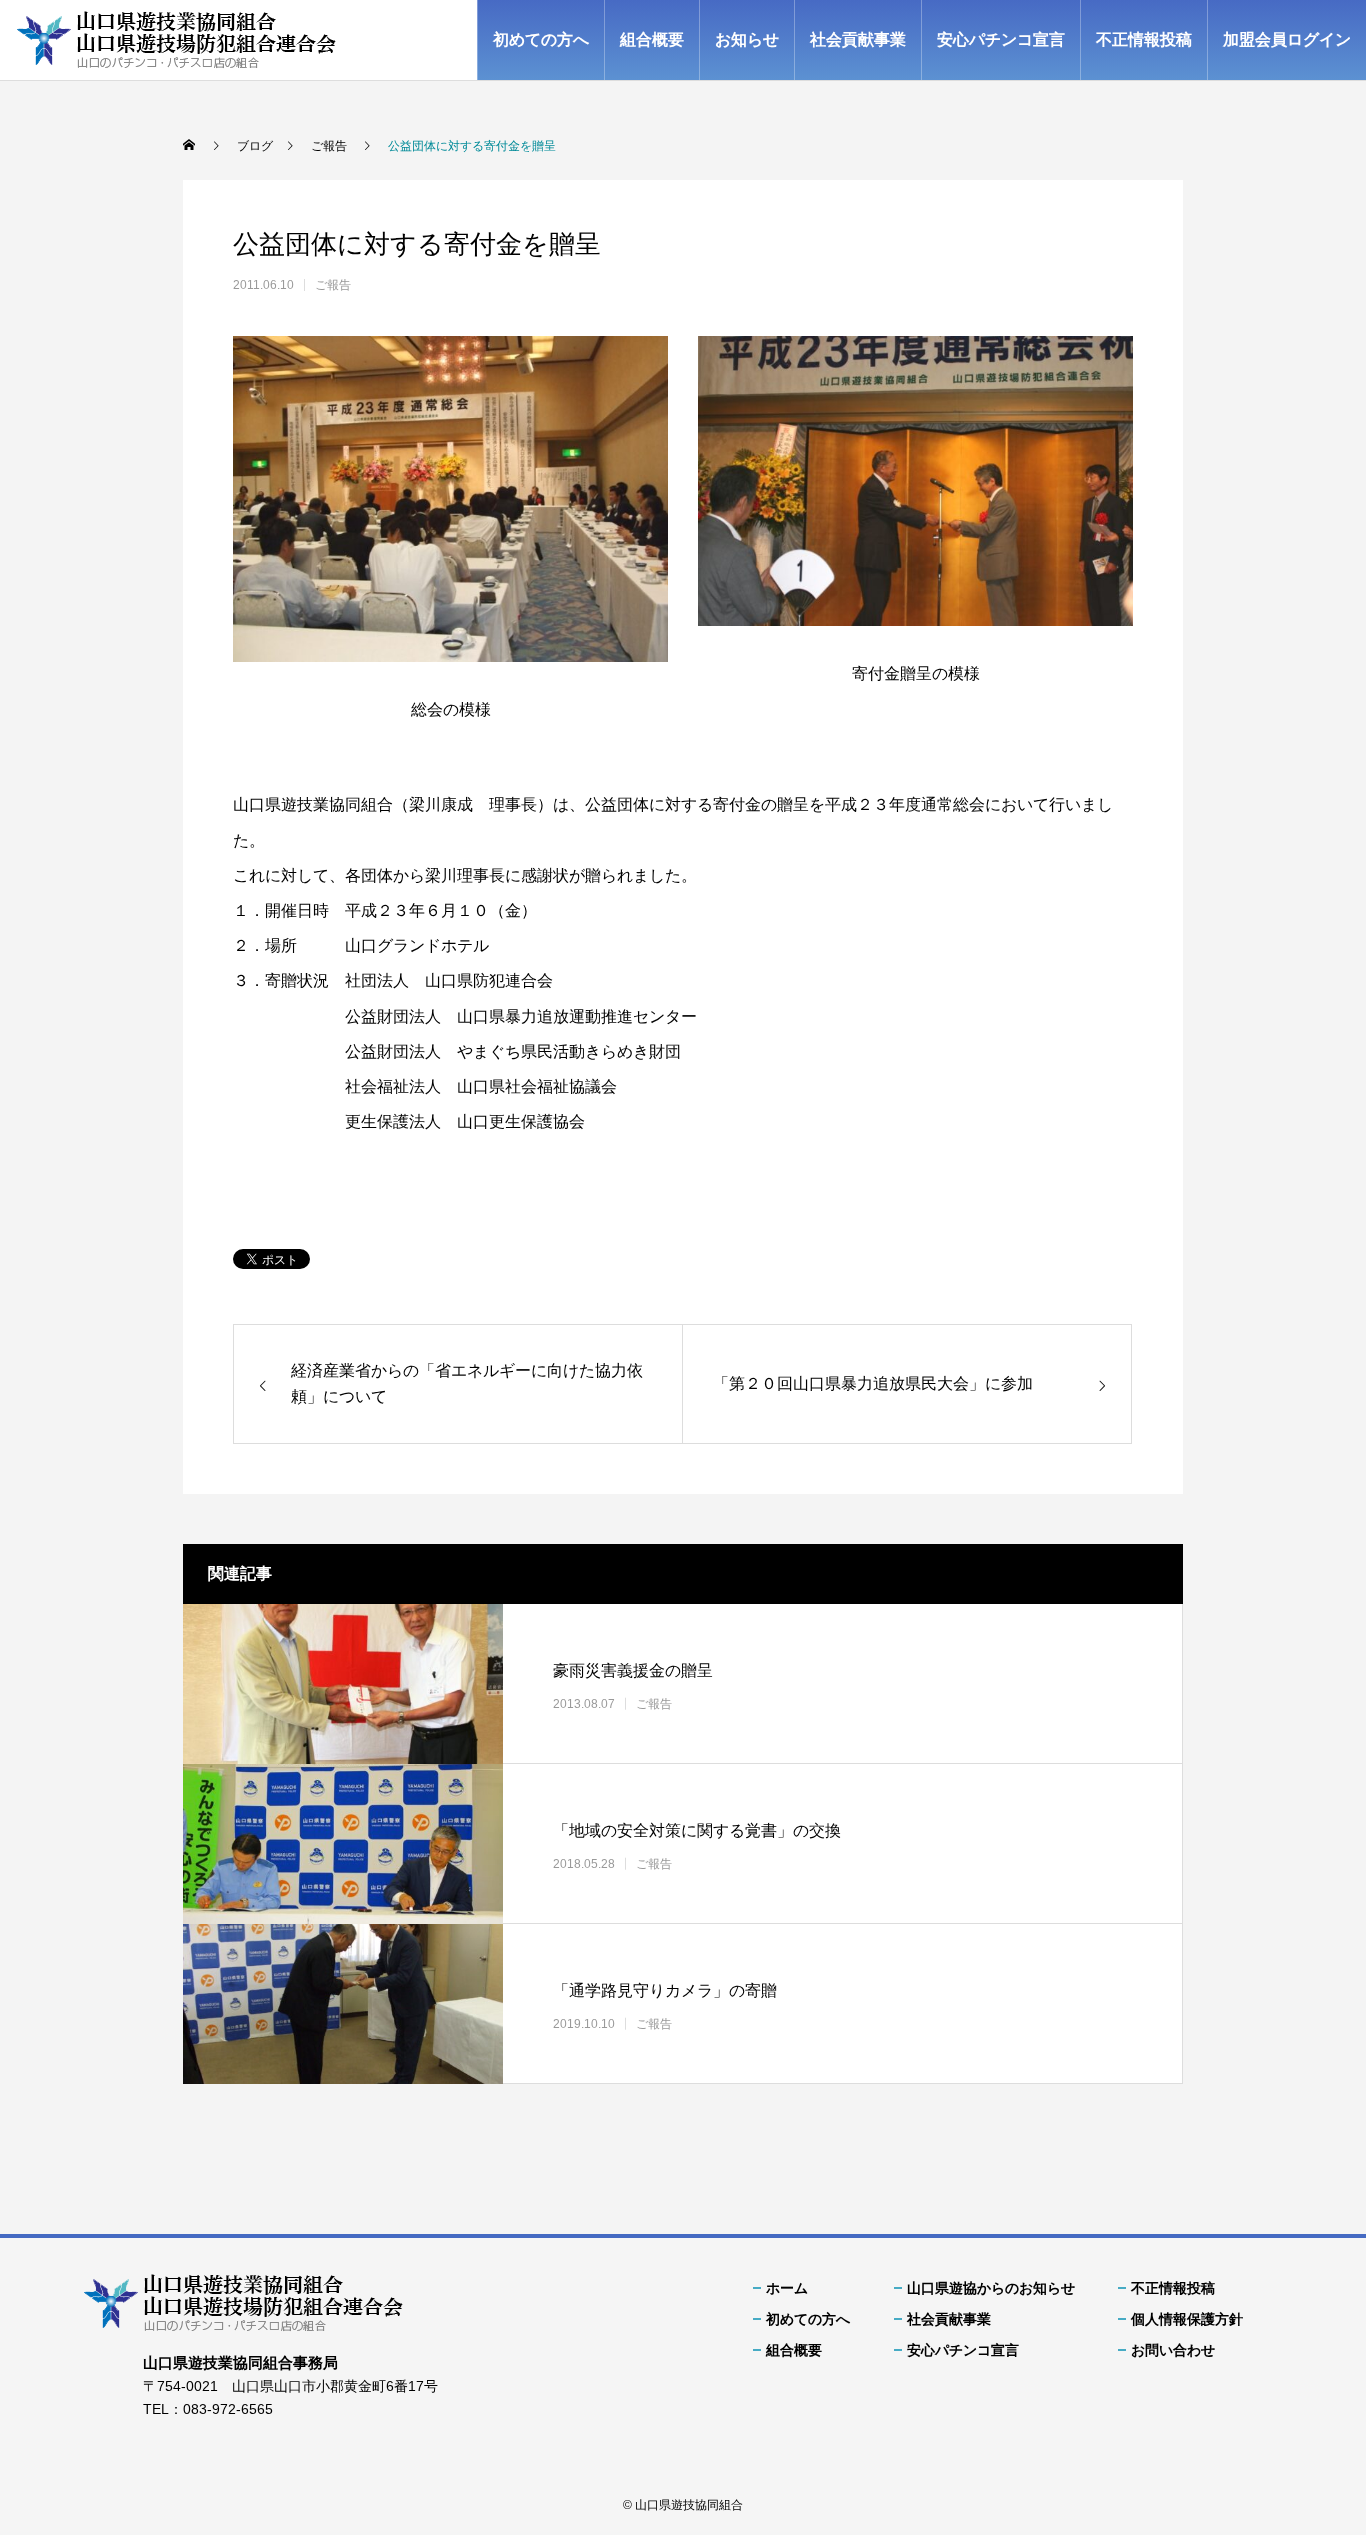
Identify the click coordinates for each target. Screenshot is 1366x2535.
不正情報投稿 (1144, 39)
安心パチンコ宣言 (1001, 39)
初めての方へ (541, 39)
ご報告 (333, 285)
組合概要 (652, 39)
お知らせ (747, 39)
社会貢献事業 (858, 39)
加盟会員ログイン (1287, 39)
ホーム (787, 2288)
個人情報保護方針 (1187, 2319)
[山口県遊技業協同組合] (176, 40)
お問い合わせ (1173, 2350)
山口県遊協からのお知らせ (991, 2288)
